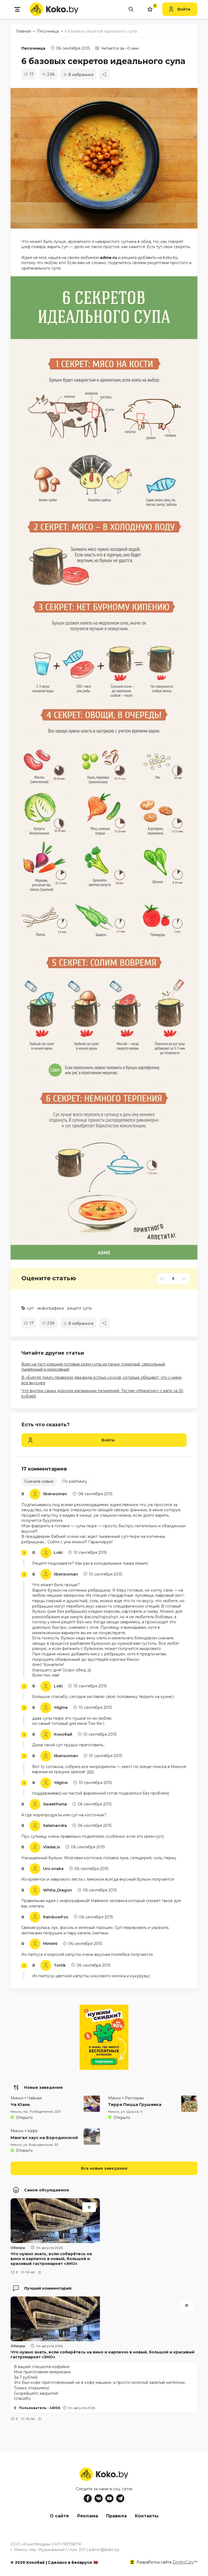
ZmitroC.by (183, 2562)
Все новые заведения (104, 2168)
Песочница (33, 48)
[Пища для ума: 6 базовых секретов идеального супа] (107, 158)
